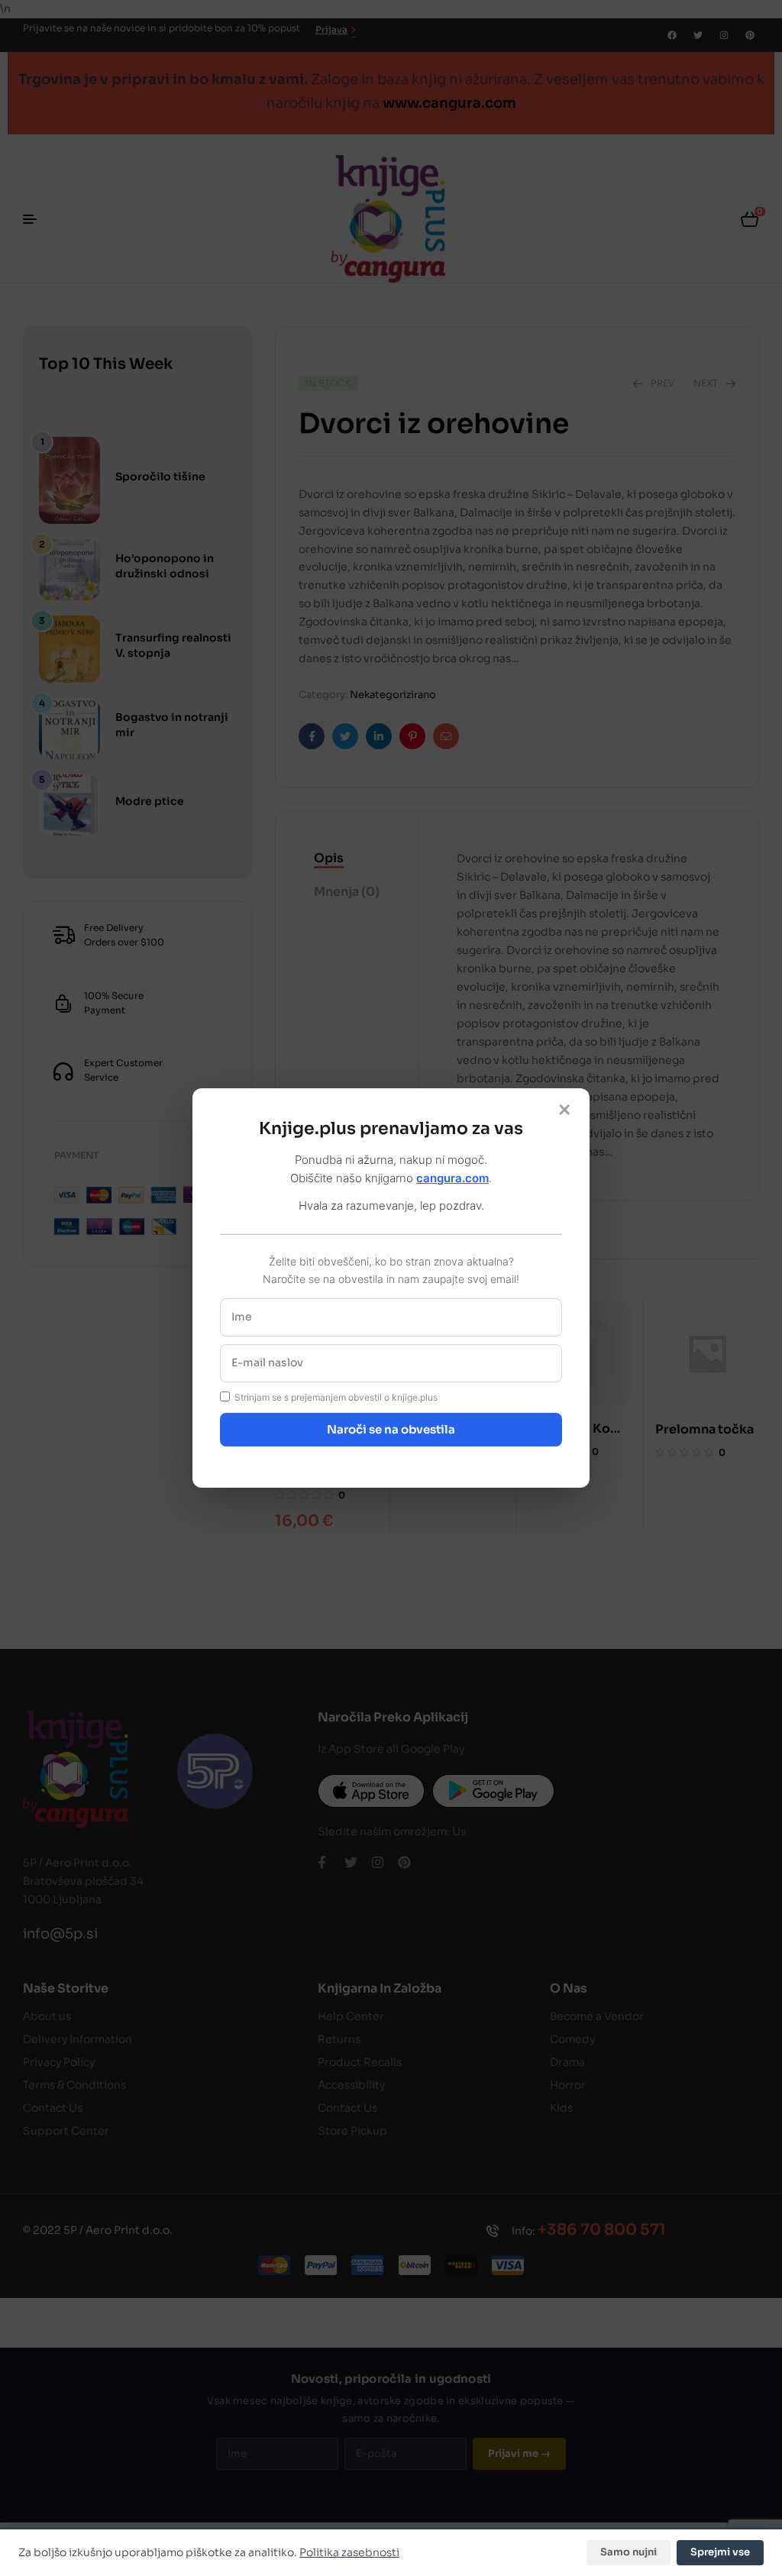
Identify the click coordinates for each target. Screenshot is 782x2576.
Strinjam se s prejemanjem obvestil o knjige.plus (336, 1397)
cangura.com (452, 1178)
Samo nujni (629, 2552)
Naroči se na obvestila (391, 1429)
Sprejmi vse (720, 2552)
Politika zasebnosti (349, 2552)
